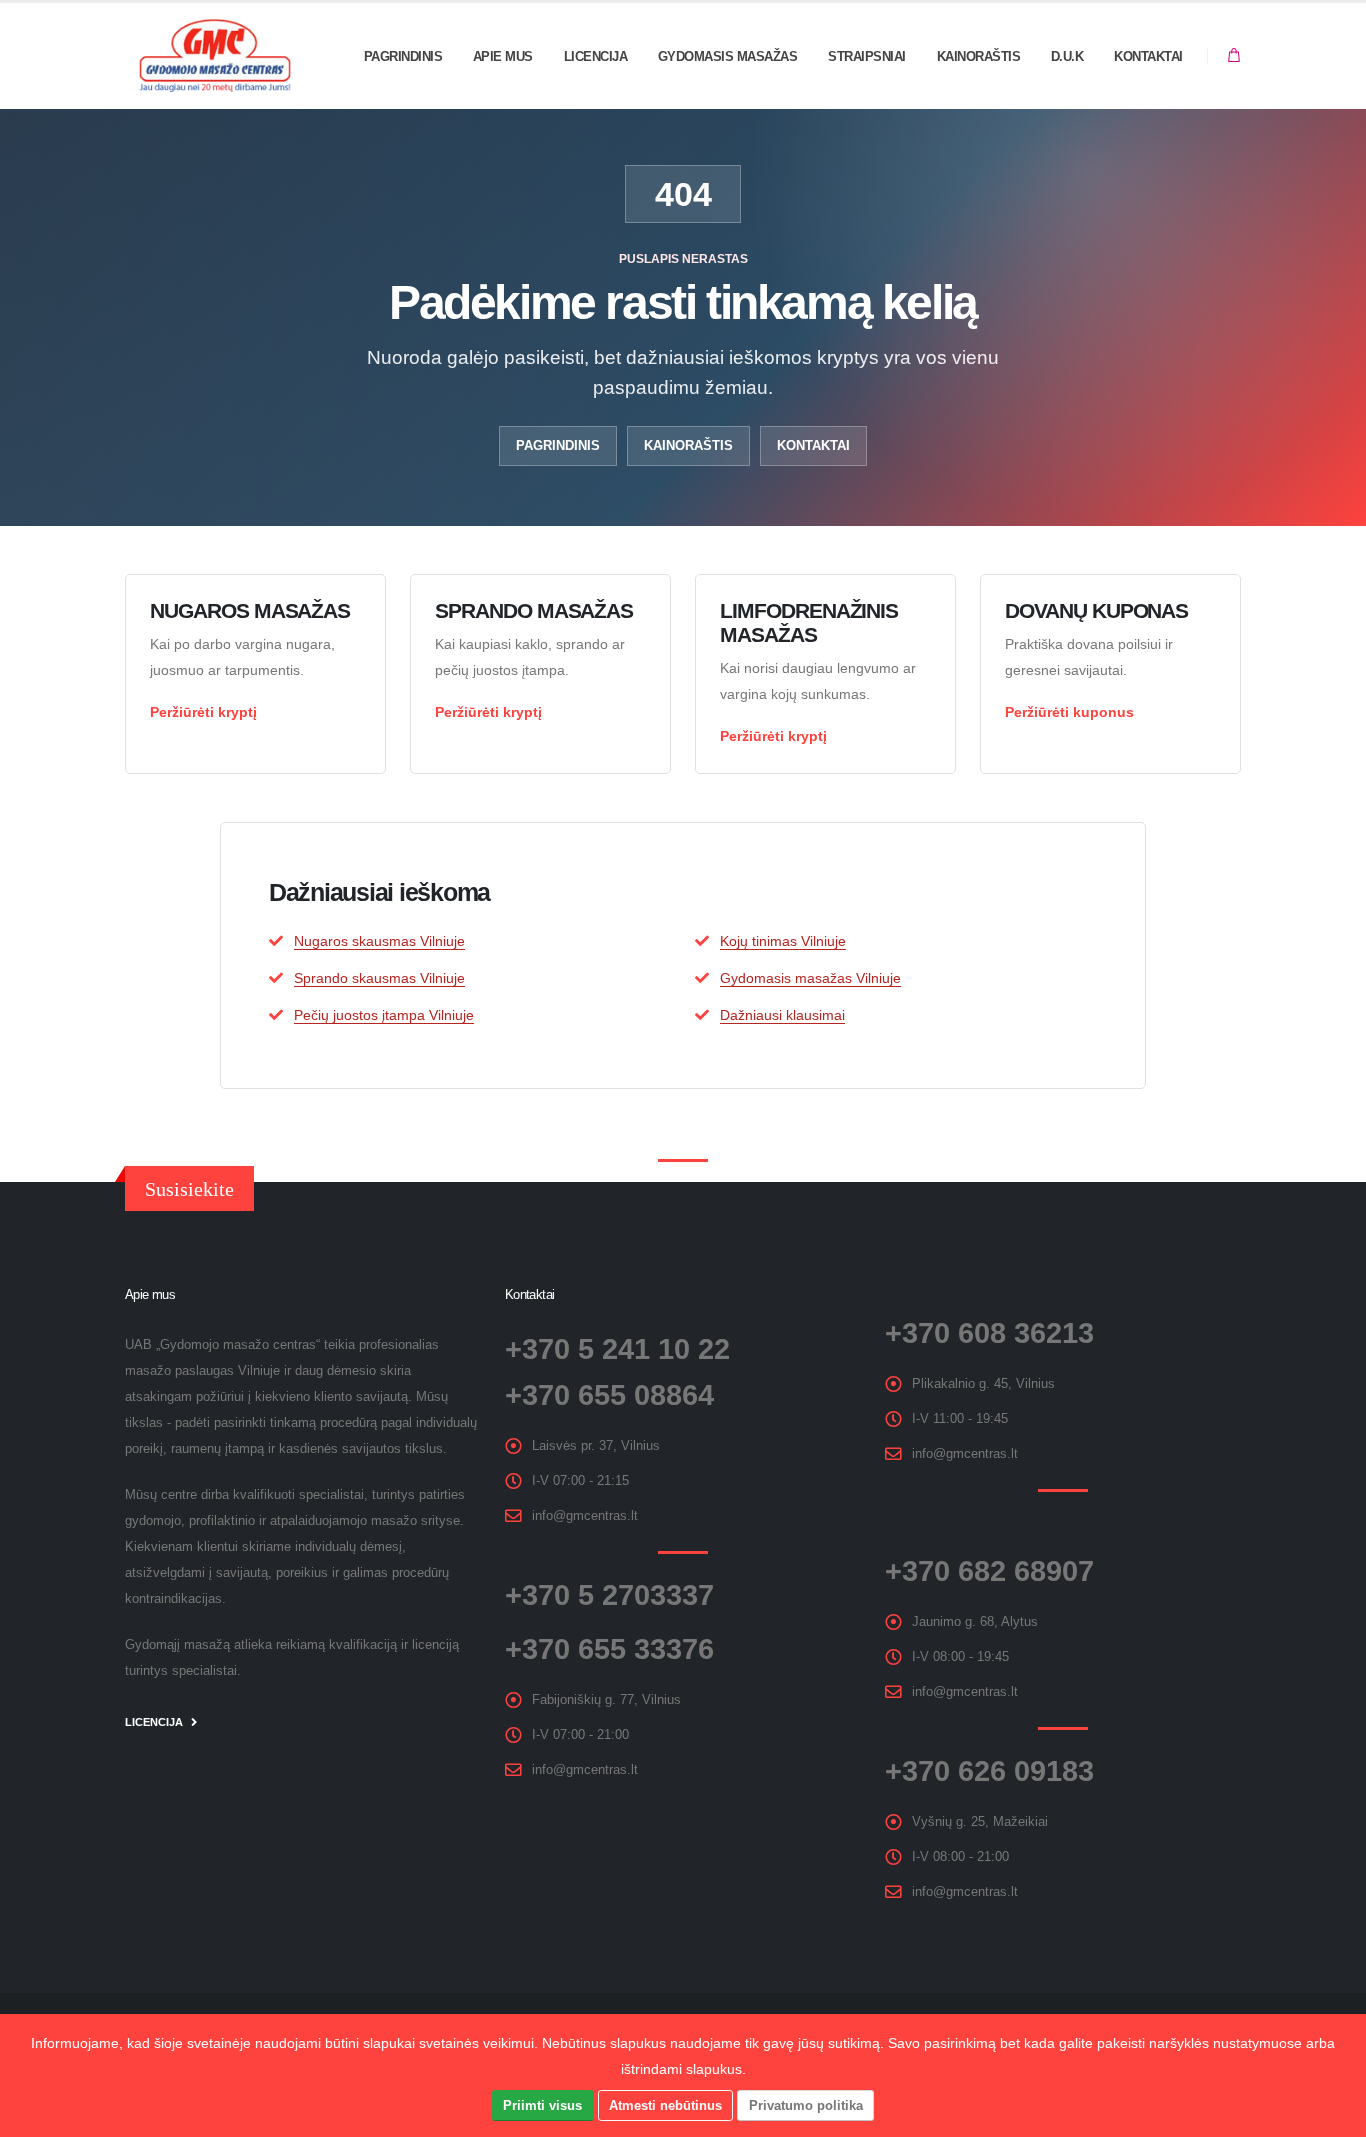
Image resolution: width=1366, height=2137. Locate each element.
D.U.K (1067, 56)
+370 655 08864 (609, 1395)
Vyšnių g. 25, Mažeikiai (980, 1822)
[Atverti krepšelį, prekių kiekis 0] (1234, 56)
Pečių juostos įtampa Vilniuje (384, 1015)
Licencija (596, 56)
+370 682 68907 (989, 1571)
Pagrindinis (403, 56)
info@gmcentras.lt (585, 1516)
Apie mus (503, 56)
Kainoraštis (979, 56)
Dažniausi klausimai (782, 1015)
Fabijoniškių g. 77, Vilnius (606, 1700)
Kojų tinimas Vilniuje (783, 941)
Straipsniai (867, 56)
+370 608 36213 (989, 1333)
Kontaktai (1148, 56)
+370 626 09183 (989, 1771)
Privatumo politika (806, 2105)
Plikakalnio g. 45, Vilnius (983, 1384)
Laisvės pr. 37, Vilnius (596, 1446)
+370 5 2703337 (609, 1595)
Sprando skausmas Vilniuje (379, 978)
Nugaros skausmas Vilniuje (379, 941)
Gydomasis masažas (728, 56)
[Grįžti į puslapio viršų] (1331, 2114)
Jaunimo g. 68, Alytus (975, 1622)
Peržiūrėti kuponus (1069, 712)
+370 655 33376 (609, 1649)
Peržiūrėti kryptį (203, 712)
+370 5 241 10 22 (617, 1349)
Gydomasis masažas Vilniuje (810, 978)
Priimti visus (542, 2105)
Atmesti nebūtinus (665, 2105)
